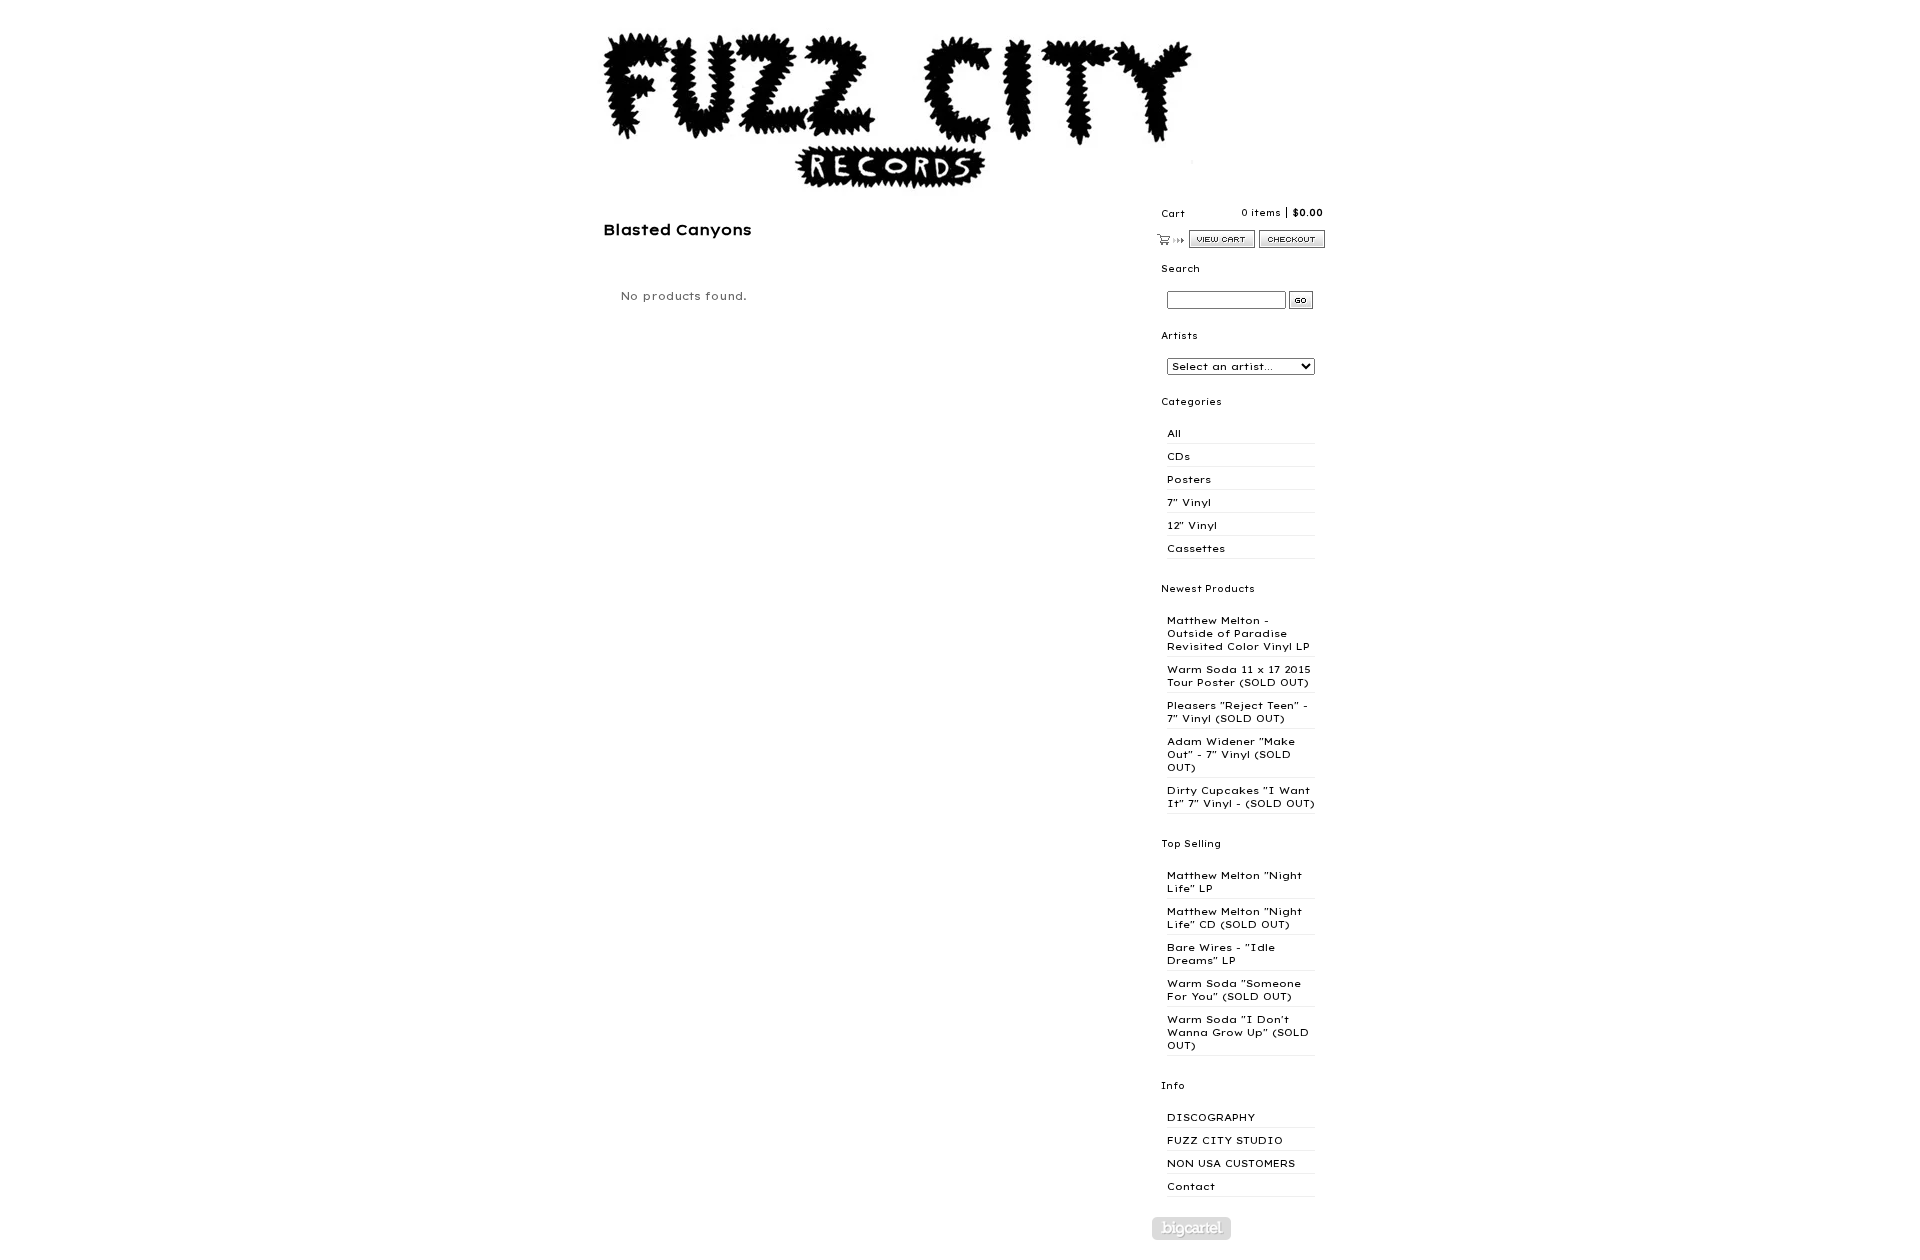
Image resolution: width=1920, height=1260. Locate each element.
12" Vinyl (1192, 525)
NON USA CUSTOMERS (1231, 1163)
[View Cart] (1222, 239)
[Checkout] (1292, 239)
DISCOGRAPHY (1211, 1117)
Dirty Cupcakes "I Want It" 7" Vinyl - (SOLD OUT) (1241, 797)
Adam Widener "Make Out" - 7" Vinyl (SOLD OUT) (1231, 754)
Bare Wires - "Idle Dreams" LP (1221, 954)
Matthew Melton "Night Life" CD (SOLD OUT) (1234, 918)
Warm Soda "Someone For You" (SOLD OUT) (1234, 990)
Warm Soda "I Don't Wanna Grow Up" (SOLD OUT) (1238, 1032)
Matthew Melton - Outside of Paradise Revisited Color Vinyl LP (1238, 633)
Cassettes (1196, 548)
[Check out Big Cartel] (1191, 1228)
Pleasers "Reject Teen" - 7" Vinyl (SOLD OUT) (1237, 712)
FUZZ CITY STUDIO (1225, 1140)
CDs (1178, 456)
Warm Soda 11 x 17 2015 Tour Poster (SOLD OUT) (1239, 676)
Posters (1189, 479)
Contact (1191, 1186)
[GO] (1301, 300)
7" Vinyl (1189, 502)
